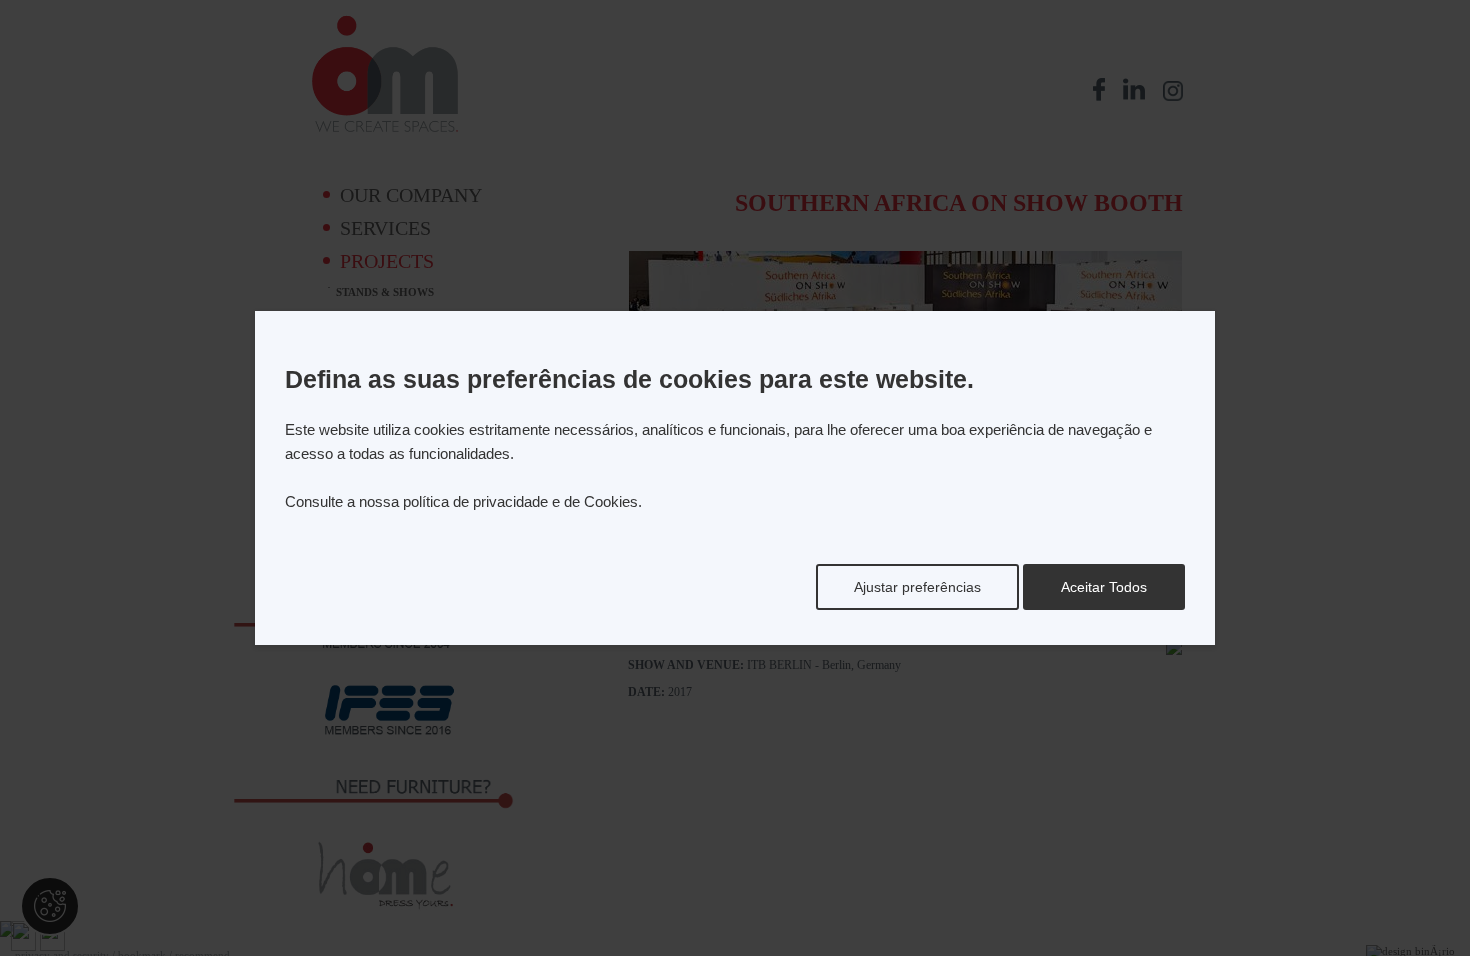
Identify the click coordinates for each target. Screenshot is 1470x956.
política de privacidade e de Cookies (520, 501)
